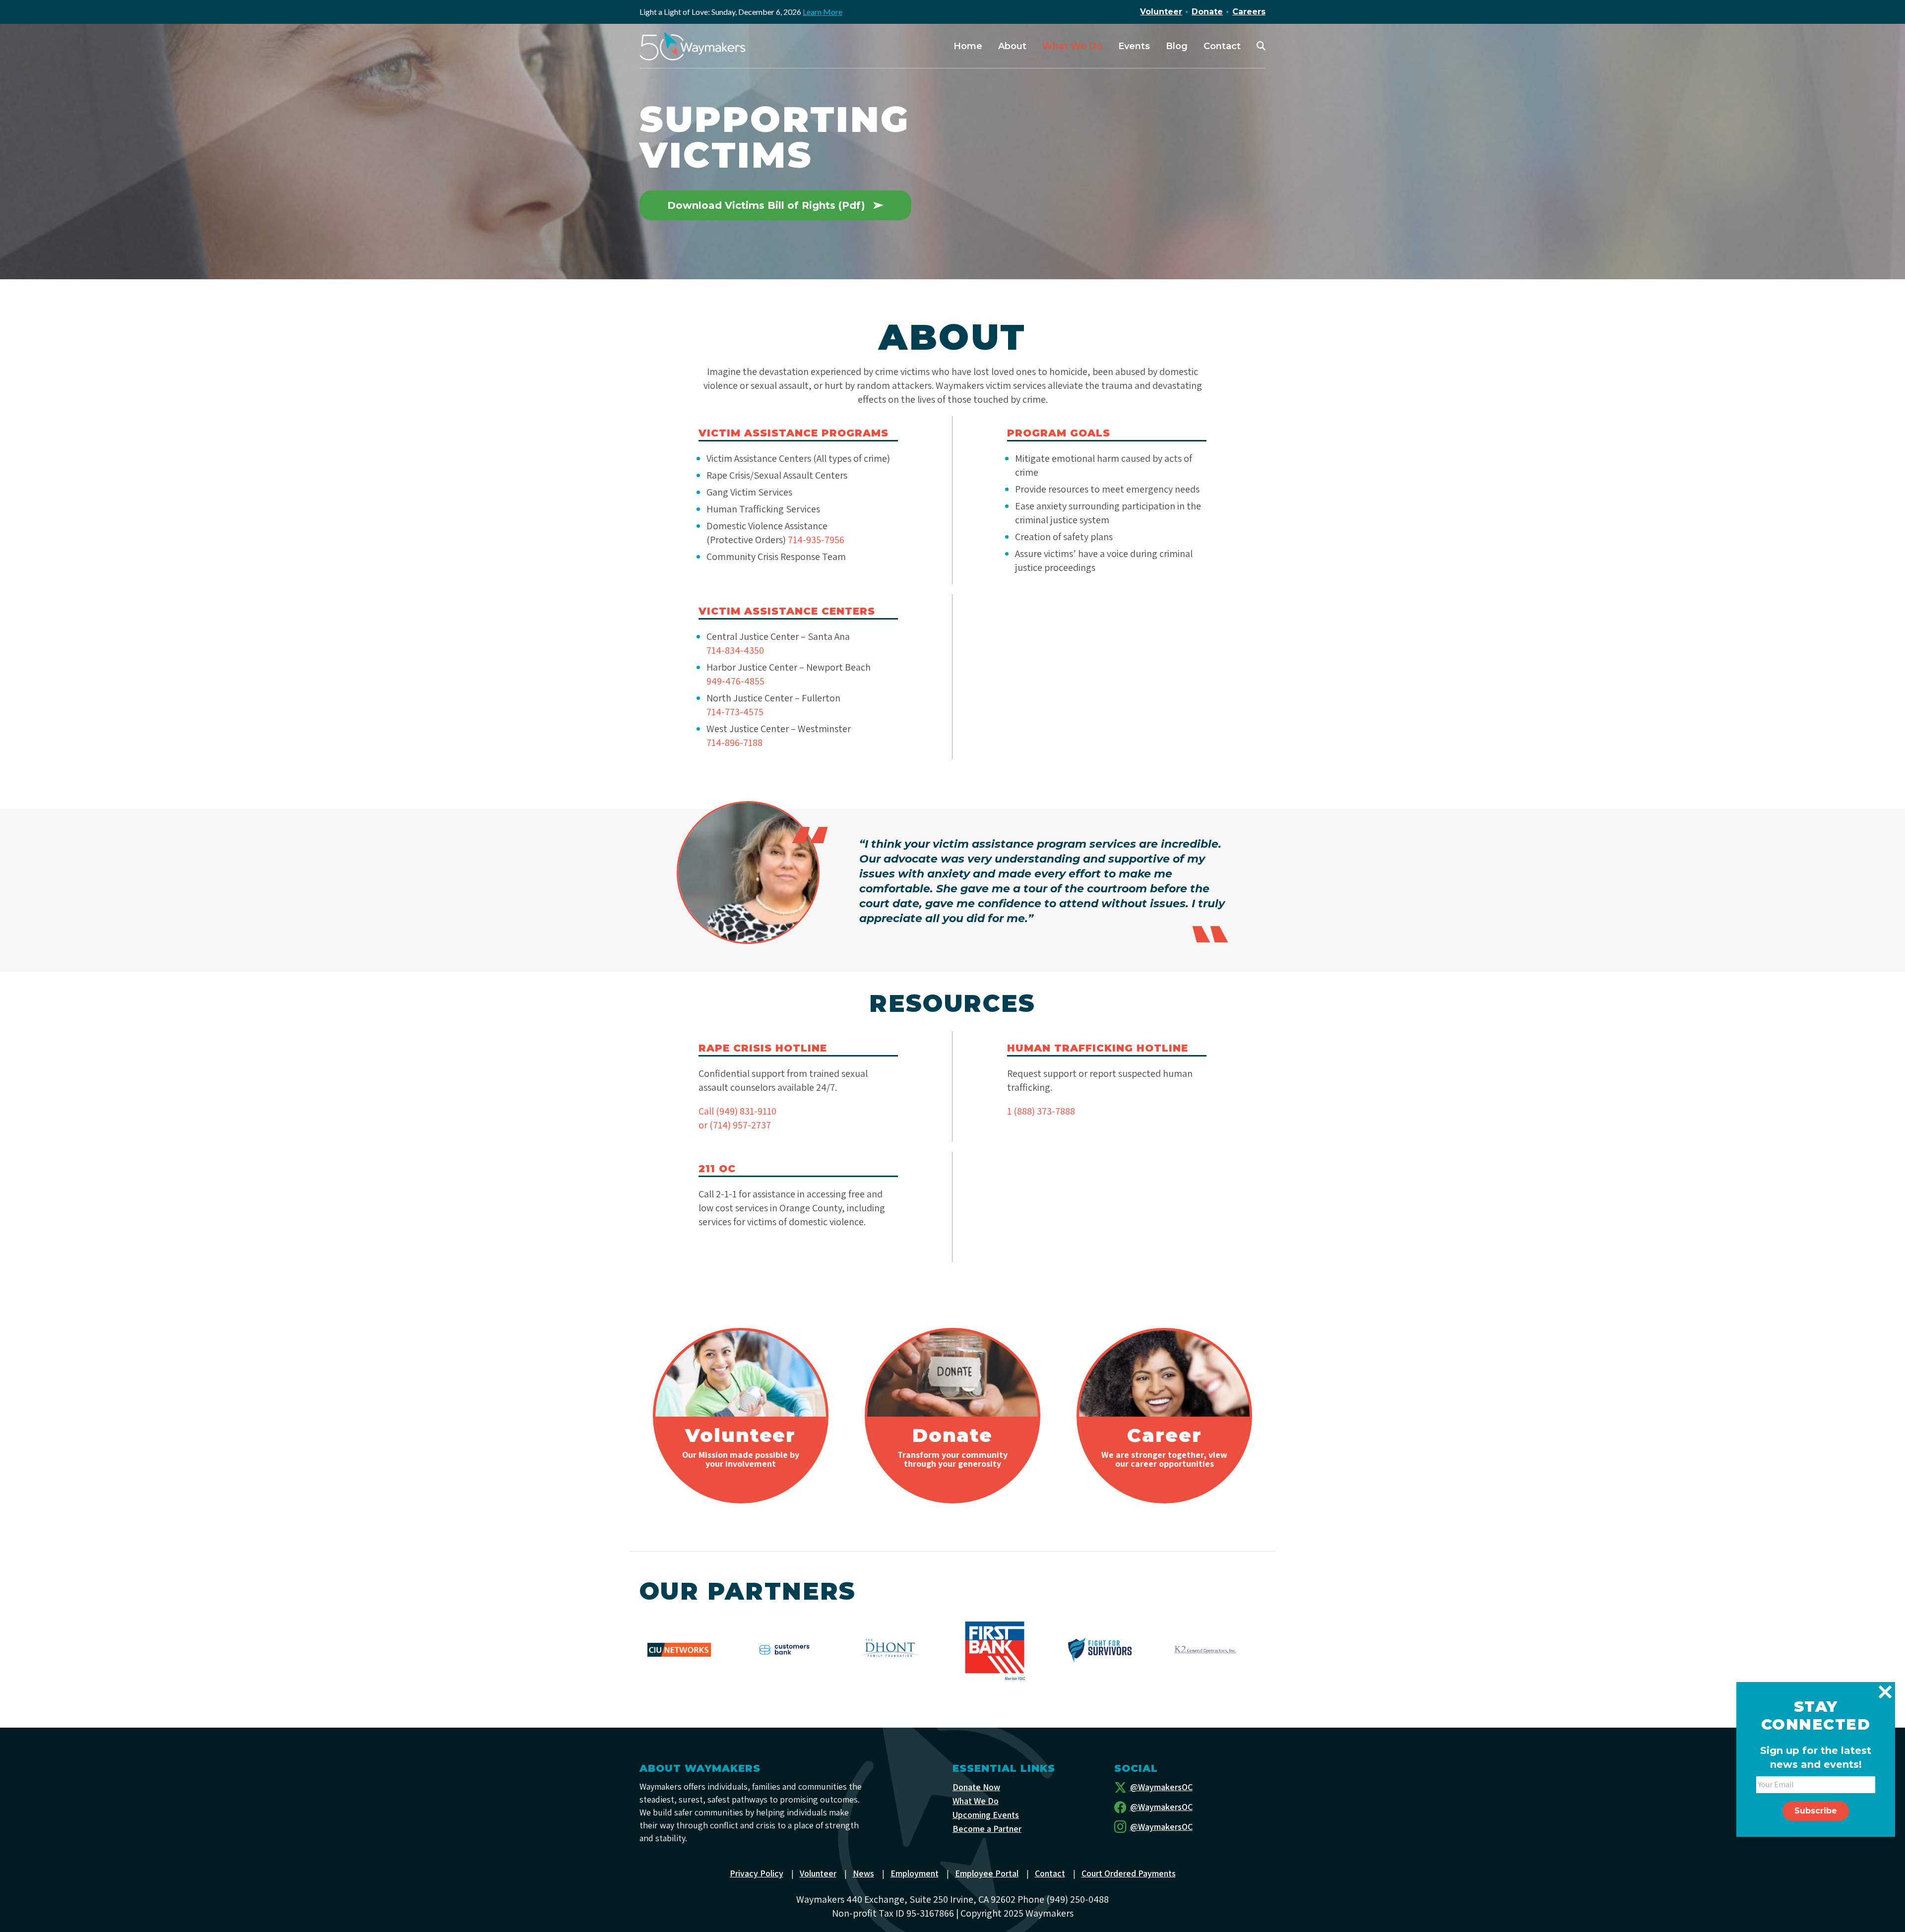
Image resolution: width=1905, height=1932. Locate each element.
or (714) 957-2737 (735, 1125)
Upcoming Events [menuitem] (986, 1815)
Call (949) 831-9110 (737, 1111)
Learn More (823, 12)
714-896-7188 (734, 743)
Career (1164, 1435)
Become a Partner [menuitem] (987, 1829)
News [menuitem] (863, 1873)
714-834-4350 (735, 650)
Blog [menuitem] (1177, 46)
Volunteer (1161, 12)
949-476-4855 (735, 681)
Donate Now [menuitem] (976, 1787)
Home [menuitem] (968, 46)
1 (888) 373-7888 (1041, 1111)
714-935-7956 (816, 540)
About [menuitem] (1012, 46)
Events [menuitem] (1134, 46)
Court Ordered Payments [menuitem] (1129, 1873)
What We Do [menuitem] (1072, 46)
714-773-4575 (735, 712)
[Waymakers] (693, 46)
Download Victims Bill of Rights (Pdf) (766, 205)
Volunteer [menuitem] (818, 1873)
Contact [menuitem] (1222, 46)
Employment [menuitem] (915, 1873)
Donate (1207, 12)
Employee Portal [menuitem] (987, 1873)
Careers (1249, 12)
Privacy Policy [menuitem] (757, 1873)
